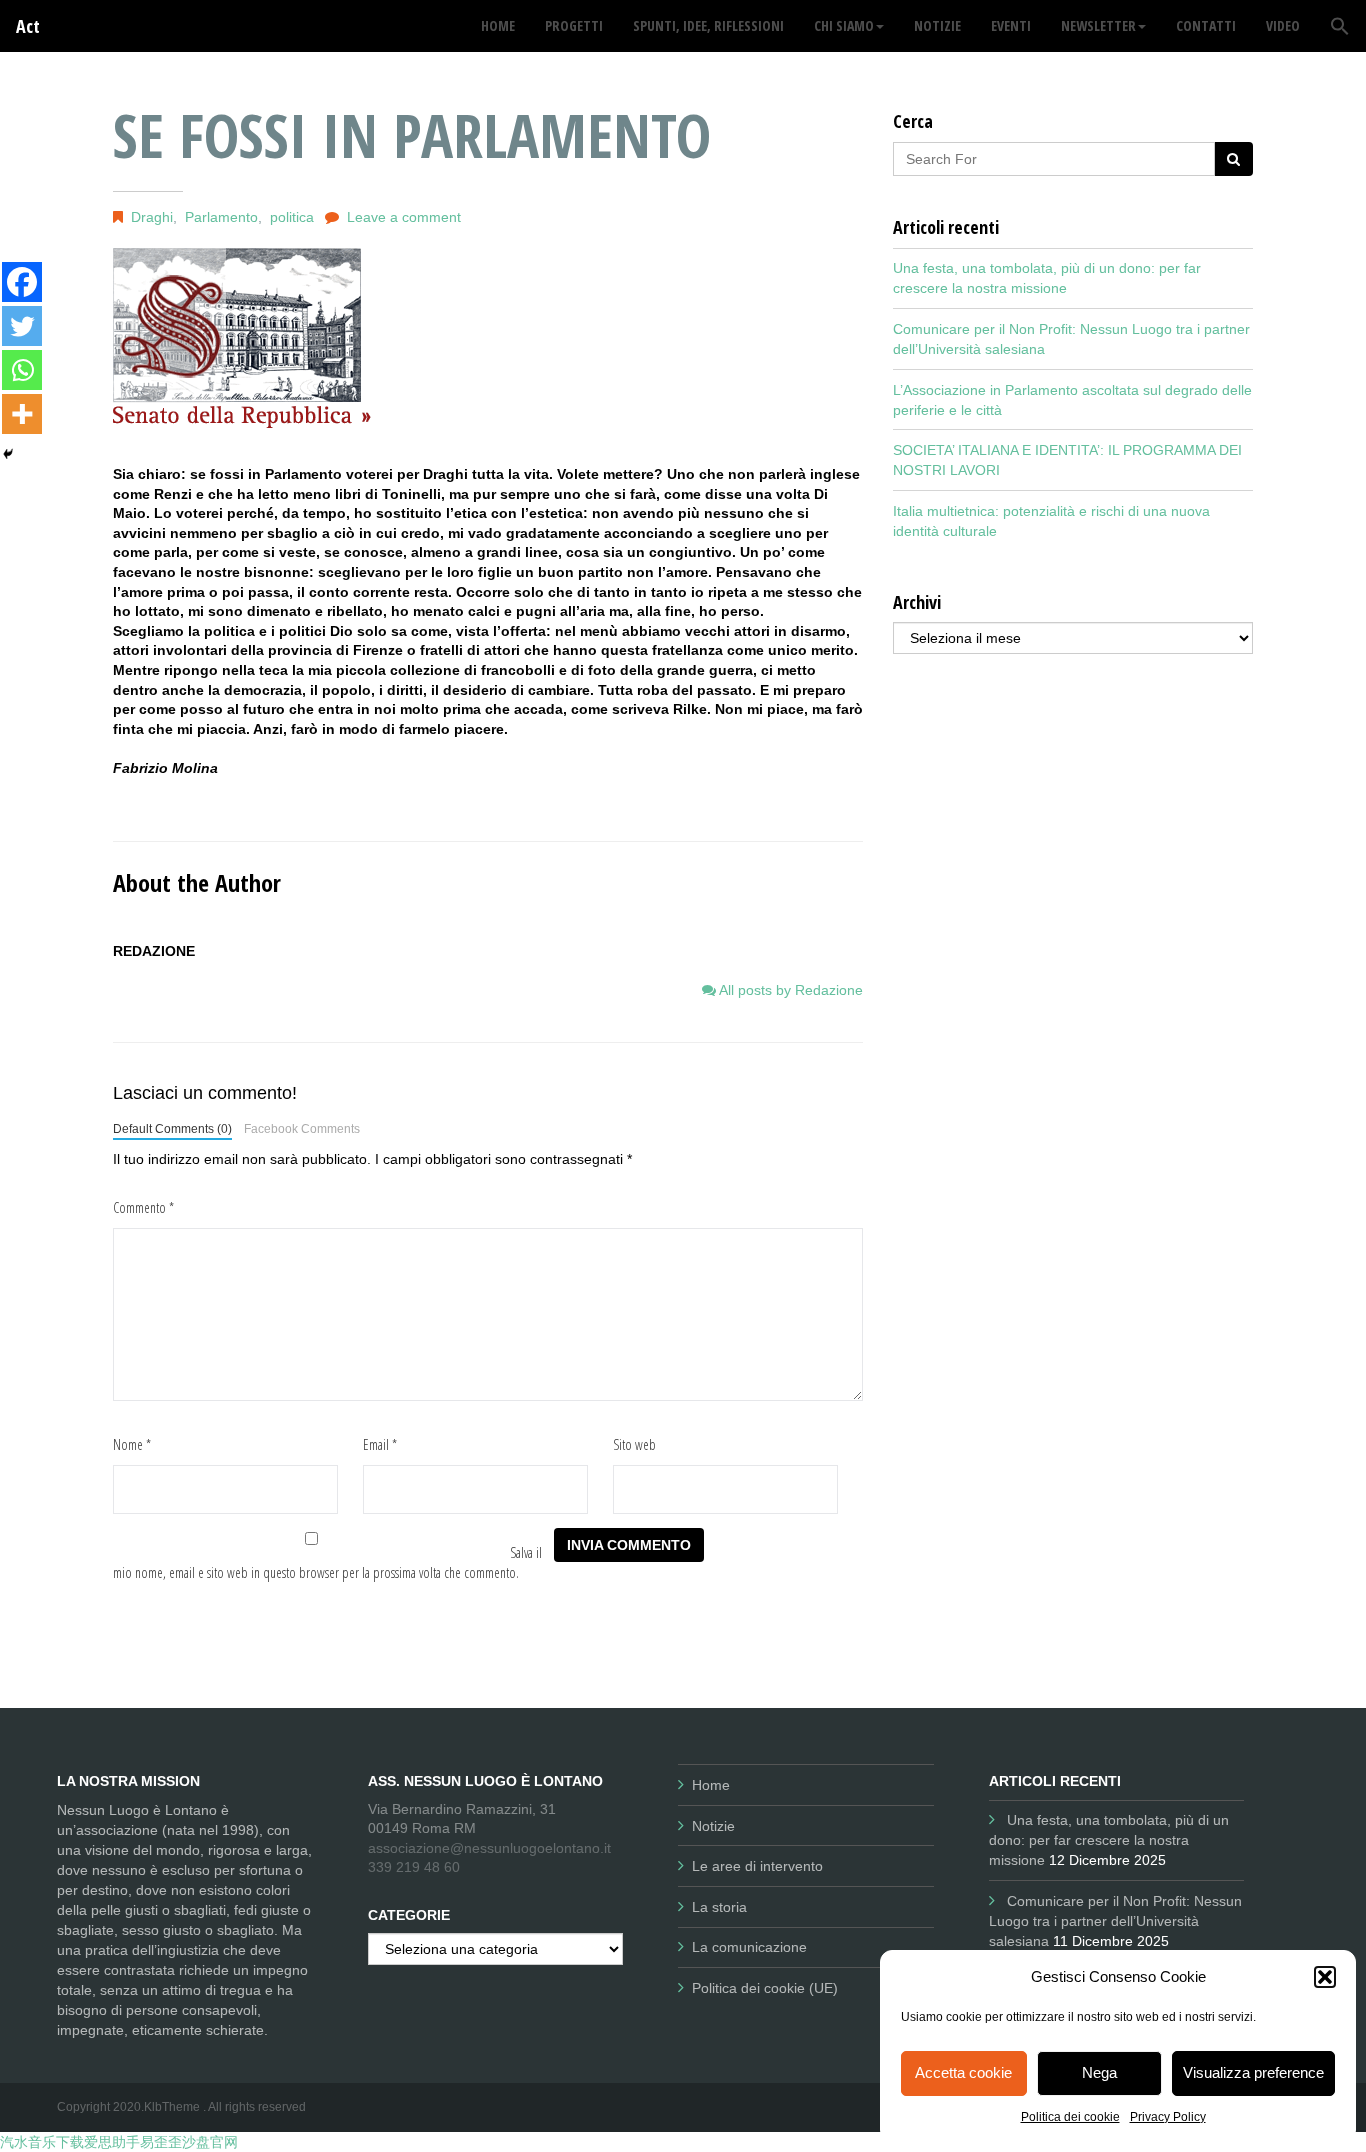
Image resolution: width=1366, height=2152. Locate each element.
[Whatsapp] (22, 370)
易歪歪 (161, 2142)
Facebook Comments (302, 1129)
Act (28, 26)
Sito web (634, 1444)
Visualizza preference (1253, 2072)
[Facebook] (22, 282)
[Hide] (8, 454)
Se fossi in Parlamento (412, 135)
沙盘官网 (210, 2142)
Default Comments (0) (172, 1129)
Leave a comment (404, 217)
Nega (1099, 2072)
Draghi (152, 217)
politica (292, 217)
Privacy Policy (1168, 2117)
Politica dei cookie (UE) (765, 1988)
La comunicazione (749, 1947)
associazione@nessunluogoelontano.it (489, 1848)
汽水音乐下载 (42, 2142)
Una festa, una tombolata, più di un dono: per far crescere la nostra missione (1109, 1840)
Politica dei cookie (1070, 2117)
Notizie (713, 1826)
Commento (143, 1207)
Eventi (1011, 25)
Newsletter (1098, 25)
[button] (1325, 1977)
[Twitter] (22, 326)
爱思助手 (112, 2142)
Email (380, 1444)
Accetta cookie (963, 2072)
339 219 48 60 (414, 1867)
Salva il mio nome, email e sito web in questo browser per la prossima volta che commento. (327, 1562)
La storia (719, 1907)
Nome (132, 1444)
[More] (22, 414)
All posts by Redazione (789, 990)
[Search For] (1233, 159)
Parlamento (221, 217)
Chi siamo (844, 25)
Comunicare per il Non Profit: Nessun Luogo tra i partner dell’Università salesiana (1115, 1921)
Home (711, 1785)
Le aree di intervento (757, 1866)
